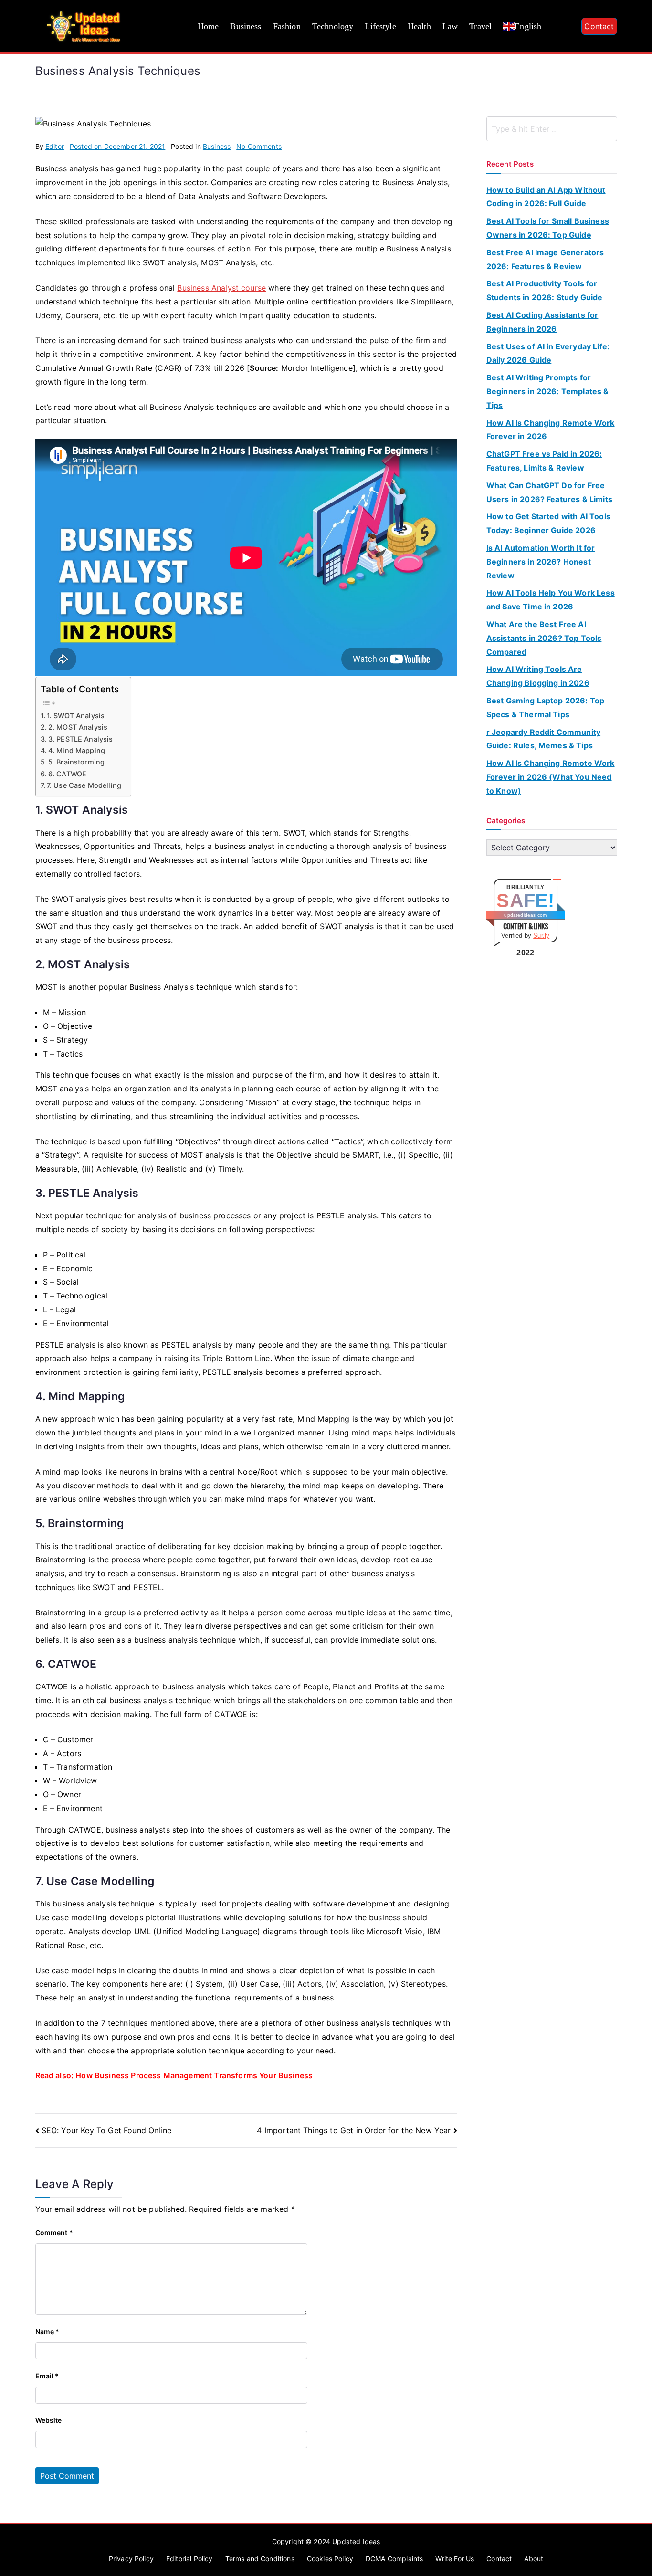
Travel (480, 26)
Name (47, 2331)
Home (208, 26)
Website (49, 2420)
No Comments (259, 146)
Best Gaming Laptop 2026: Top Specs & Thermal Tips (545, 707)
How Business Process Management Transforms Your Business (194, 2075)
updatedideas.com (525, 915)
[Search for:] (552, 129)
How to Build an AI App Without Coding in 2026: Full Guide (546, 197)
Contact (599, 26)
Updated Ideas (356, 2541)
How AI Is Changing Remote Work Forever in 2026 (551, 430)
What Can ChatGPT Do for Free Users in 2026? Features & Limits (549, 492)
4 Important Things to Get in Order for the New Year (354, 2130)
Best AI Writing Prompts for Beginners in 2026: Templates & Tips (548, 391)
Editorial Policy (189, 2559)
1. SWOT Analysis (76, 716)
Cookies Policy (330, 2559)
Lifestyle (380, 26)
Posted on (117, 146)
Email (47, 2376)
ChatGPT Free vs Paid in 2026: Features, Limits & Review (544, 461)
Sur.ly (541, 936)
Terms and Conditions (260, 2559)
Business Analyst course (221, 288)
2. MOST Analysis (78, 727)
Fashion (287, 26)
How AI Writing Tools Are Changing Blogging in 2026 (538, 676)
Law (450, 26)
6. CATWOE (67, 774)
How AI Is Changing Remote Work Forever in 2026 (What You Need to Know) (551, 777)
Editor (55, 146)
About (534, 2559)
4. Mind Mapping (77, 750)
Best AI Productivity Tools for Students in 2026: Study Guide (545, 290)
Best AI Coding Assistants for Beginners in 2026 (542, 322)
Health (419, 26)
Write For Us (455, 2559)
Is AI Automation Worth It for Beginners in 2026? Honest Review (541, 562)
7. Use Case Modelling (84, 785)
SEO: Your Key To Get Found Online (106, 2130)
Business (246, 26)
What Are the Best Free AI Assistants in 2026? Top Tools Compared (544, 638)
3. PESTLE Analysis (81, 739)
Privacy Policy (131, 2559)
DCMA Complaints (394, 2559)
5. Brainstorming (77, 762)
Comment (54, 2233)
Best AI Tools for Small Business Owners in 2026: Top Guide (548, 228)
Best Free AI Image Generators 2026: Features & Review (545, 259)
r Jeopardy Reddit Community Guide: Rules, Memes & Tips (543, 739)
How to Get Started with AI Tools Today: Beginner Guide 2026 (548, 523)
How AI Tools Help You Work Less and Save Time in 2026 (551, 600)
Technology (333, 26)
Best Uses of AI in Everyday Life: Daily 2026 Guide (548, 353)
